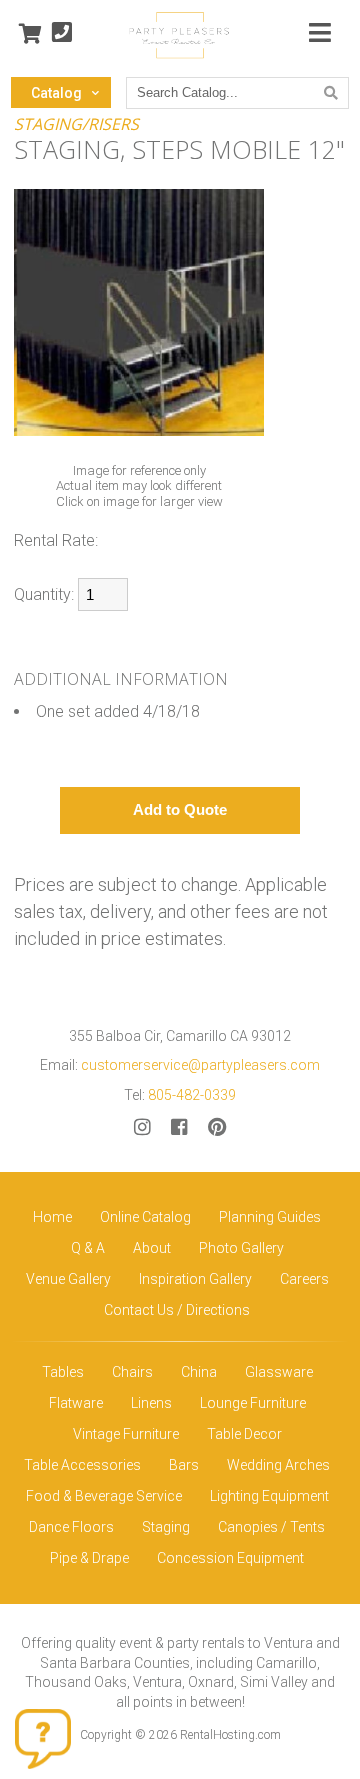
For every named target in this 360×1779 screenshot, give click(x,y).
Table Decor (244, 1434)
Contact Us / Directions (177, 1310)
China (199, 1372)
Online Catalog (145, 1217)
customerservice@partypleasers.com (200, 1065)
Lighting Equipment (269, 1496)
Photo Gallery (241, 1248)
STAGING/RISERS (76, 124)
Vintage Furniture (126, 1434)
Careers (304, 1279)
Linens (151, 1403)
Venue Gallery (68, 1279)
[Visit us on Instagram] (142, 1127)
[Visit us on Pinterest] (217, 1127)
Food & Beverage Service (104, 1496)
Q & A (88, 1248)
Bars (184, 1465)
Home (52, 1217)
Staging (166, 1527)
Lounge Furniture (253, 1403)
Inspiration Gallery (195, 1279)
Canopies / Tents (271, 1527)
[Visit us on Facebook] (179, 1127)
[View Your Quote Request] (30, 34)
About (152, 1248)
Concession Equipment (230, 1558)
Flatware (76, 1403)
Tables (63, 1372)
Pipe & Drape (89, 1558)
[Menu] (320, 33)
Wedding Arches (278, 1465)
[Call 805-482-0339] (62, 34)
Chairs (132, 1372)
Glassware (279, 1372)
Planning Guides (270, 1217)
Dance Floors (71, 1527)
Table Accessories (82, 1465)
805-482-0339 (192, 1095)
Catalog (56, 93)
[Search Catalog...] (331, 93)
